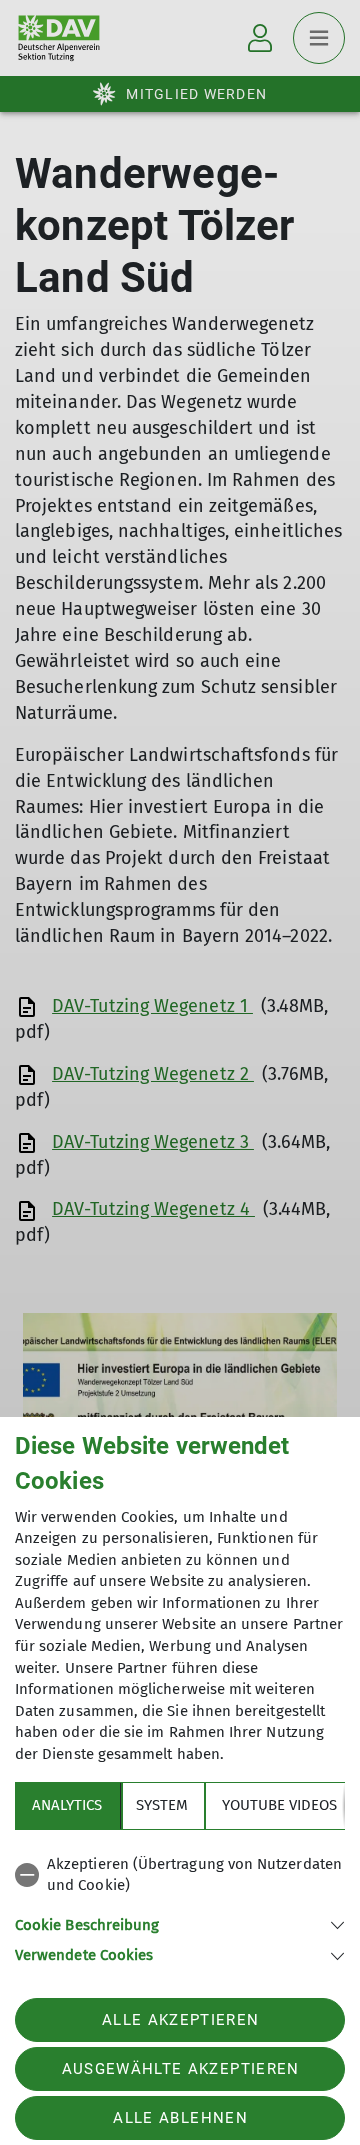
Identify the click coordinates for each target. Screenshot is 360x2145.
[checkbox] (180, 1875)
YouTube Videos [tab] (279, 1805)
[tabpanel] (180, 1906)
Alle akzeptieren (180, 2020)
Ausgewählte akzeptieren (181, 2069)
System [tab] (162, 1805)
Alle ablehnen (180, 2118)
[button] (180, 1923)
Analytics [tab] (67, 1805)
